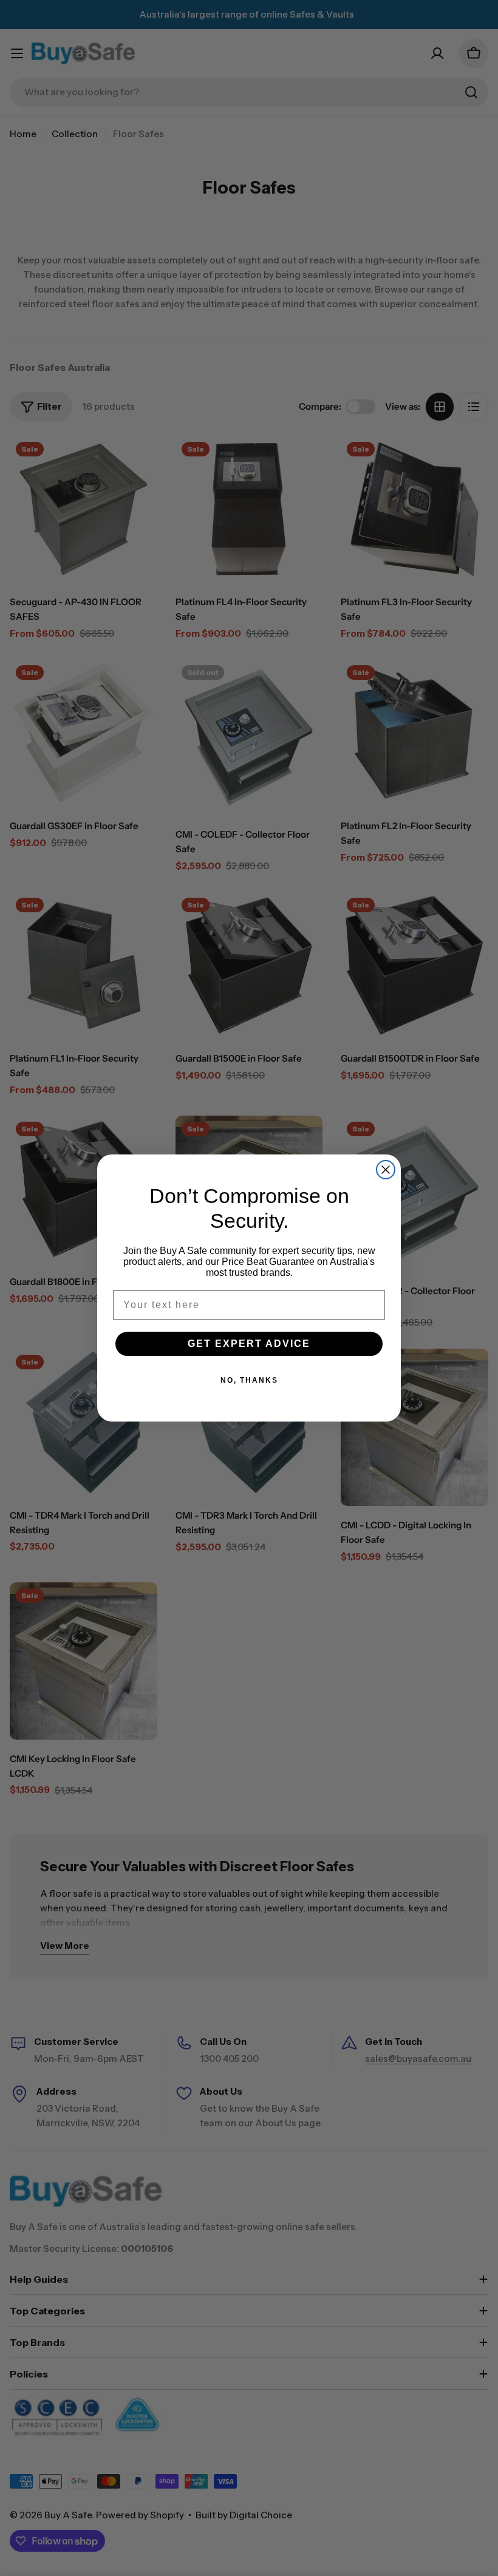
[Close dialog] (386, 1170)
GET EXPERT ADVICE (249, 1344)
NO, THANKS (249, 1380)
